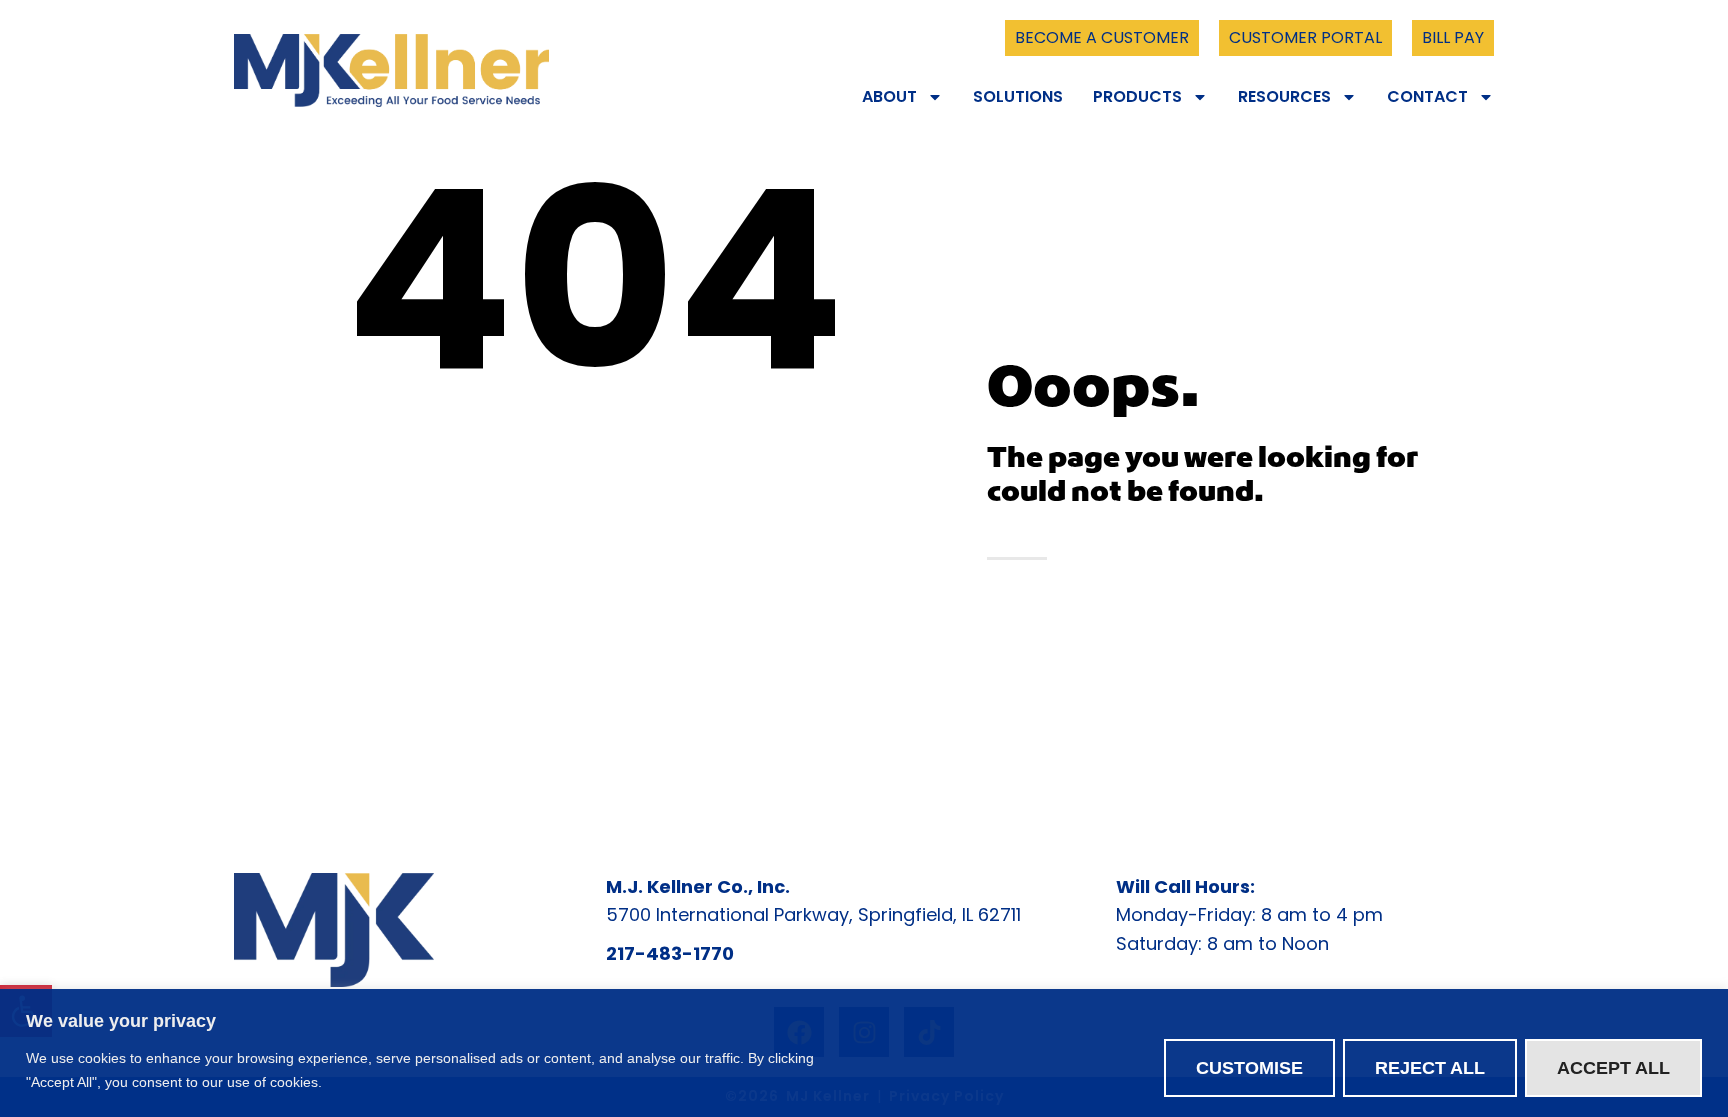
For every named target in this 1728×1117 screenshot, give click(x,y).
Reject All (1430, 1068)
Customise (1249, 1068)
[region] (864, 1053)
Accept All (1613, 1068)
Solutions (1018, 97)
